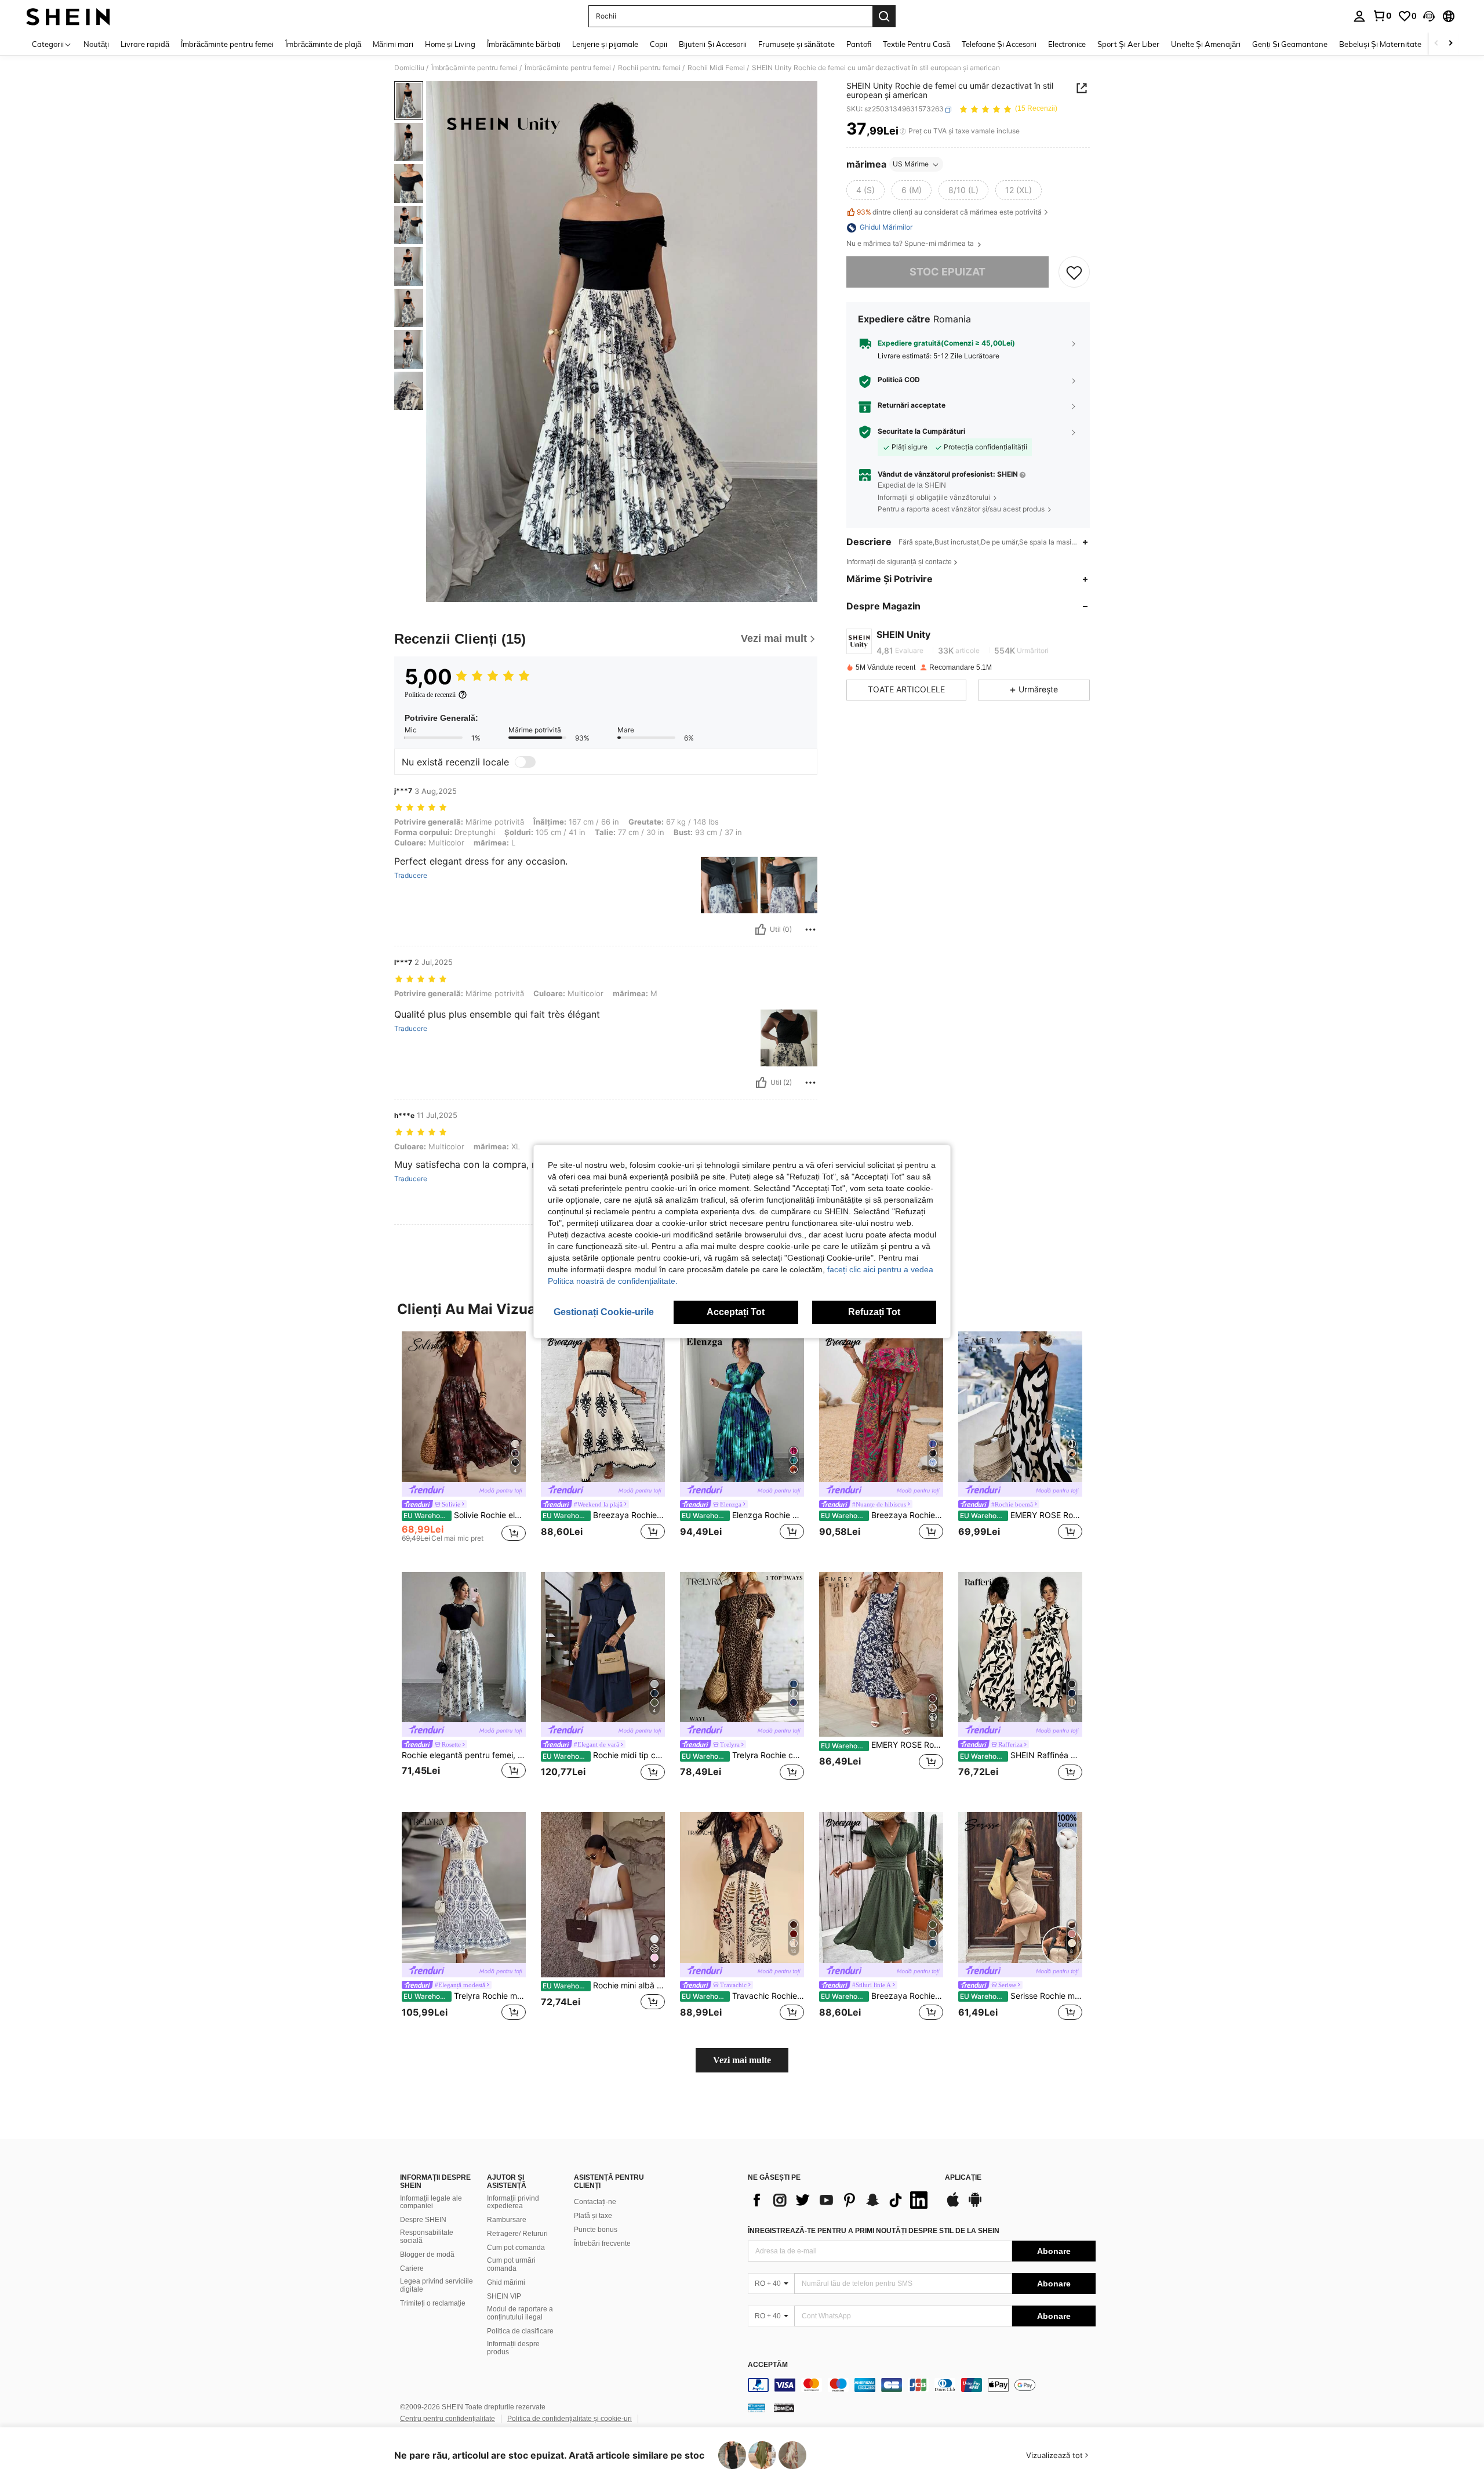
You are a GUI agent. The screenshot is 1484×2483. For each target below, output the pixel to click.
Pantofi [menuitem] (859, 44)
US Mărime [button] (911, 164)
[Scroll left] (1436, 44)
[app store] (953, 2205)
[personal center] (1359, 16)
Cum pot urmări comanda (511, 2264)
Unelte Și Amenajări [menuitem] (1206, 44)
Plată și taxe (593, 2216)
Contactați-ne (595, 2202)
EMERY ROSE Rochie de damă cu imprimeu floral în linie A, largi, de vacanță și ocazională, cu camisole (1021, 1515)
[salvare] (1074, 273)
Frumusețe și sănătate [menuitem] (796, 44)
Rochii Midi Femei (716, 68)
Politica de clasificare (520, 2331)
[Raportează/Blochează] (810, 930)
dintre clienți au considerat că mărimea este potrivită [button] (949, 212)
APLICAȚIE (963, 2178)
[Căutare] (884, 16)
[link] (1382, 16)
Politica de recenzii (430, 695)
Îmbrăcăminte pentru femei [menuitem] (227, 44)
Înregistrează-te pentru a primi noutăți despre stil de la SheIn (874, 2231)
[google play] (975, 2205)
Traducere (411, 876)
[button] (1429, 16)
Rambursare (507, 2220)
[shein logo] (68, 16)
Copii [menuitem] (659, 44)
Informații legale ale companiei (431, 2202)
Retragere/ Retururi (517, 2234)
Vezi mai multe (742, 2060)
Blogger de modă (427, 2255)
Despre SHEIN (423, 2220)
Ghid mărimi (506, 2282)
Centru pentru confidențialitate (448, 2419)
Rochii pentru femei (649, 68)
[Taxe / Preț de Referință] (903, 132)
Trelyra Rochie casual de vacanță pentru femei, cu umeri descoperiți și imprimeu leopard (743, 1755)
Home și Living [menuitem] (450, 44)
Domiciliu (409, 68)
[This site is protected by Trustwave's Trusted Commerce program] (756, 2408)
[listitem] (464, 1442)
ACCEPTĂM (768, 2365)
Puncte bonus (596, 2230)
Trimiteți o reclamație (433, 2303)
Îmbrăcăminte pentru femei (474, 68)
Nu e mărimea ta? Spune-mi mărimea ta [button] (911, 244)
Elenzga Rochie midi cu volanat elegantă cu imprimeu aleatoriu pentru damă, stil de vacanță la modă (743, 1515)
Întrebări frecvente (602, 2244)
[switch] (525, 762)
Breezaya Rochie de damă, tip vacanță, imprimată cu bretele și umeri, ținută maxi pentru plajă (604, 1515)
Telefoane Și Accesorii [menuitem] (999, 44)
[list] (841, 2200)
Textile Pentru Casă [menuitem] (916, 44)
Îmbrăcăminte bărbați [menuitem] (524, 44)
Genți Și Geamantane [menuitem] (1290, 44)
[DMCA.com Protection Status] (784, 2408)
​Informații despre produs (513, 2348)
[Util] (761, 930)
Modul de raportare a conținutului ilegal (520, 2313)
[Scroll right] (1450, 44)
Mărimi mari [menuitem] (393, 44)
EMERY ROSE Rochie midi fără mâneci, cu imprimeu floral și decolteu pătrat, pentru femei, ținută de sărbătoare (882, 1745)
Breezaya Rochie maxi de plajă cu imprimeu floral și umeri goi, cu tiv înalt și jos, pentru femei (882, 1515)
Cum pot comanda (516, 2248)
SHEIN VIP (504, 2296)
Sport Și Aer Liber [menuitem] (1128, 44)
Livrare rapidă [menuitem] (145, 44)
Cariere (412, 2268)
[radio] (865, 191)
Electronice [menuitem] (1067, 44)
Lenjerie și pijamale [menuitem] (605, 44)
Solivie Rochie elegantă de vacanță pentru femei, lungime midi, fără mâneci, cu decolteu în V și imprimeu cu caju (465, 1515)
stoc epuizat (947, 272)
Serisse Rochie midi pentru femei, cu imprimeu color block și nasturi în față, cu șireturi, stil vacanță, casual (1021, 1996)
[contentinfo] (922, 2385)
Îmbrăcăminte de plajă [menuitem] (323, 44)
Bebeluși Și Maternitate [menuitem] (1380, 44)
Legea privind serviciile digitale (437, 2285)
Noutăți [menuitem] (96, 44)
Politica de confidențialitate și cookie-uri (570, 2419)
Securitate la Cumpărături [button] (921, 431)
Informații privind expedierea (513, 2202)
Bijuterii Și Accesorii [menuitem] (713, 44)
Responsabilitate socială (427, 2237)
